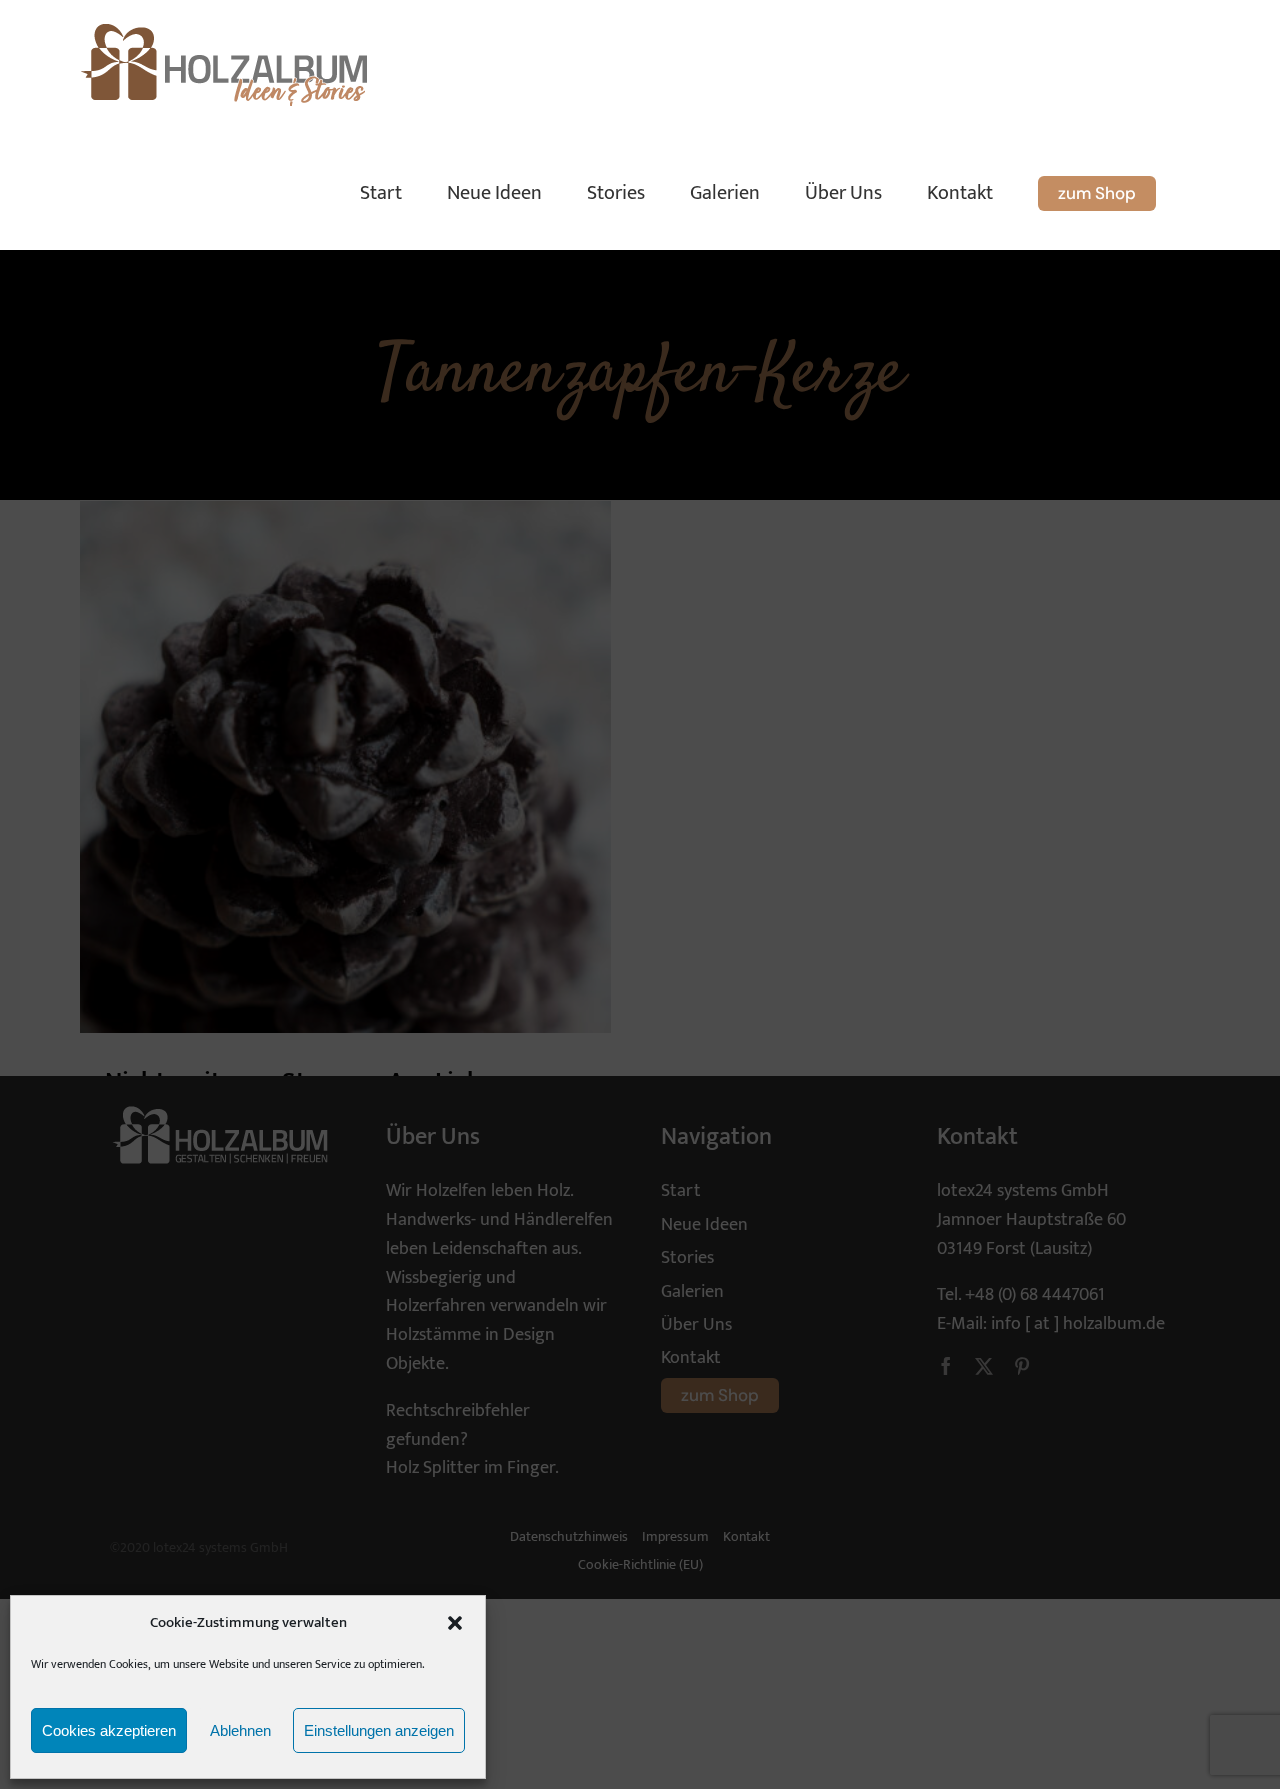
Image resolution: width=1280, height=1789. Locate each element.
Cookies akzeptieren (109, 1730)
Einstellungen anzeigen (379, 1730)
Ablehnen (240, 1730)
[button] (455, 1623)
